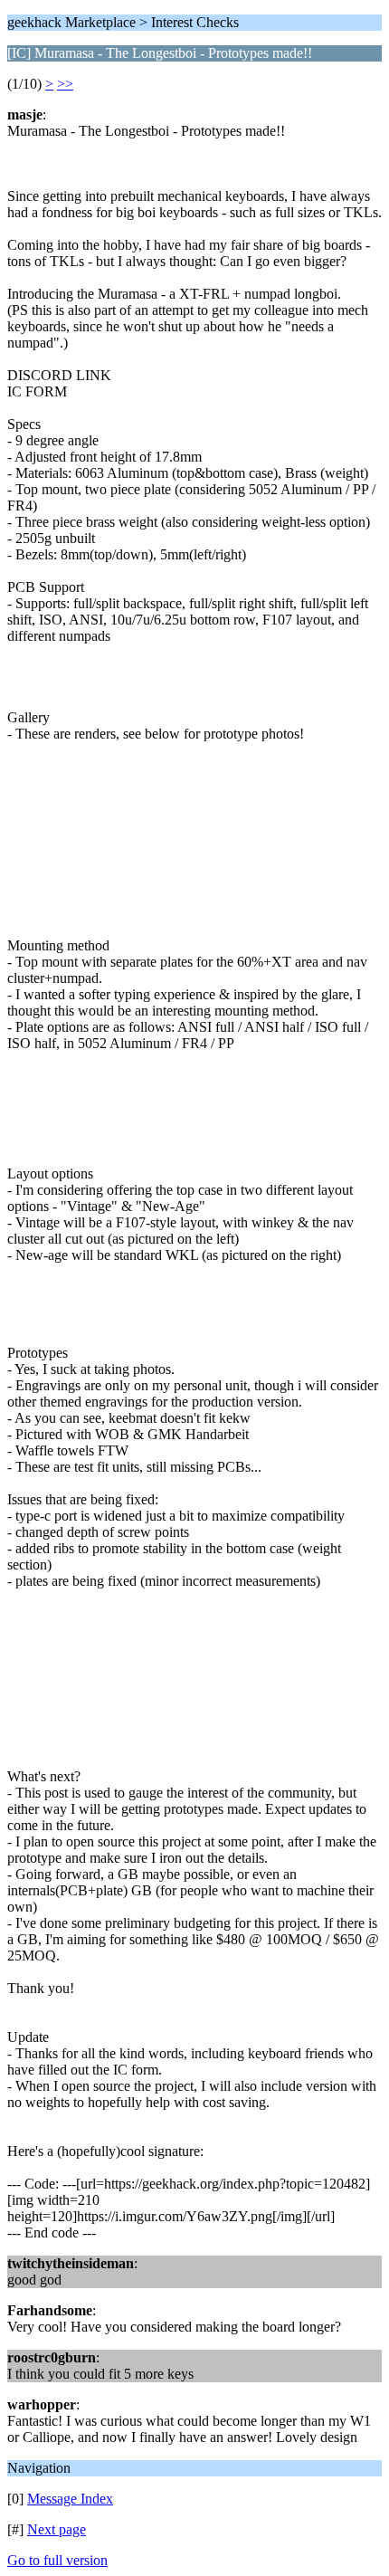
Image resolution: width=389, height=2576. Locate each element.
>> (65, 84)
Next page (57, 2529)
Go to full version (57, 2560)
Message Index (70, 2499)
